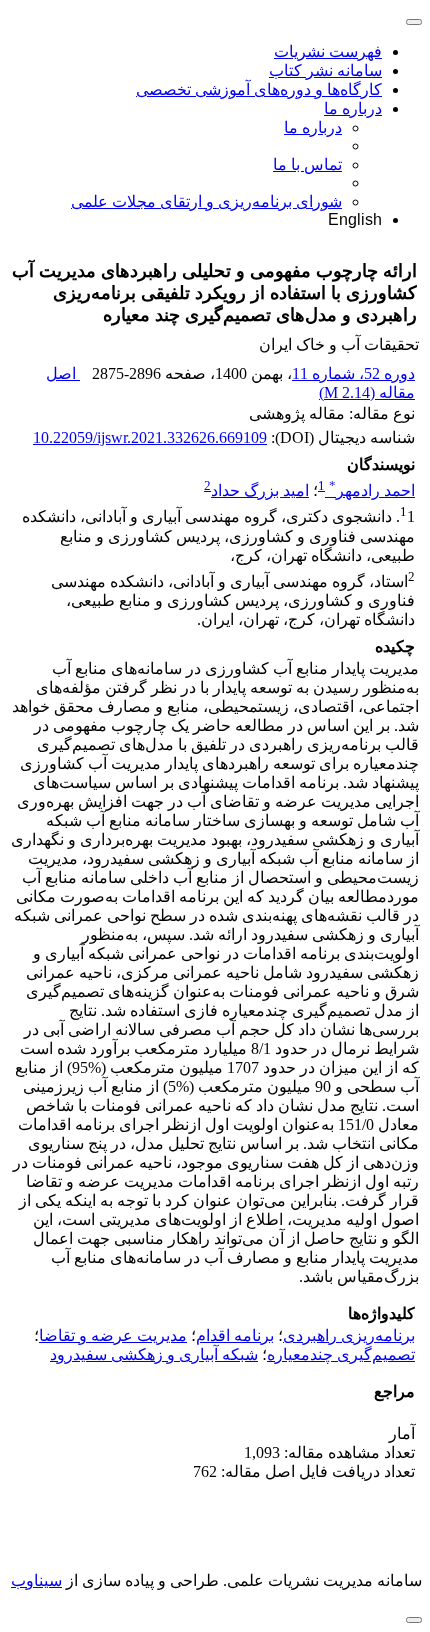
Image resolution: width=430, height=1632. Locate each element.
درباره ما (353, 108)
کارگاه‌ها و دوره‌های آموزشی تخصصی (259, 89)
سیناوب (36, 1580)
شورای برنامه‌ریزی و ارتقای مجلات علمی (206, 201)
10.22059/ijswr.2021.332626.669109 (150, 437)
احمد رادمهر (372, 490)
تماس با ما (307, 164)
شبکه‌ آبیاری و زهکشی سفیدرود (154, 1354)
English (355, 219)
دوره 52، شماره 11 (353, 373)
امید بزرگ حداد (260, 490)
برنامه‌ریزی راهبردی (349, 1335)
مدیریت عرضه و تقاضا (113, 1335)
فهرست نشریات (328, 51)
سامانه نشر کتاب (325, 70)
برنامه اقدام (235, 1335)
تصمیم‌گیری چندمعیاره (341, 1354)
